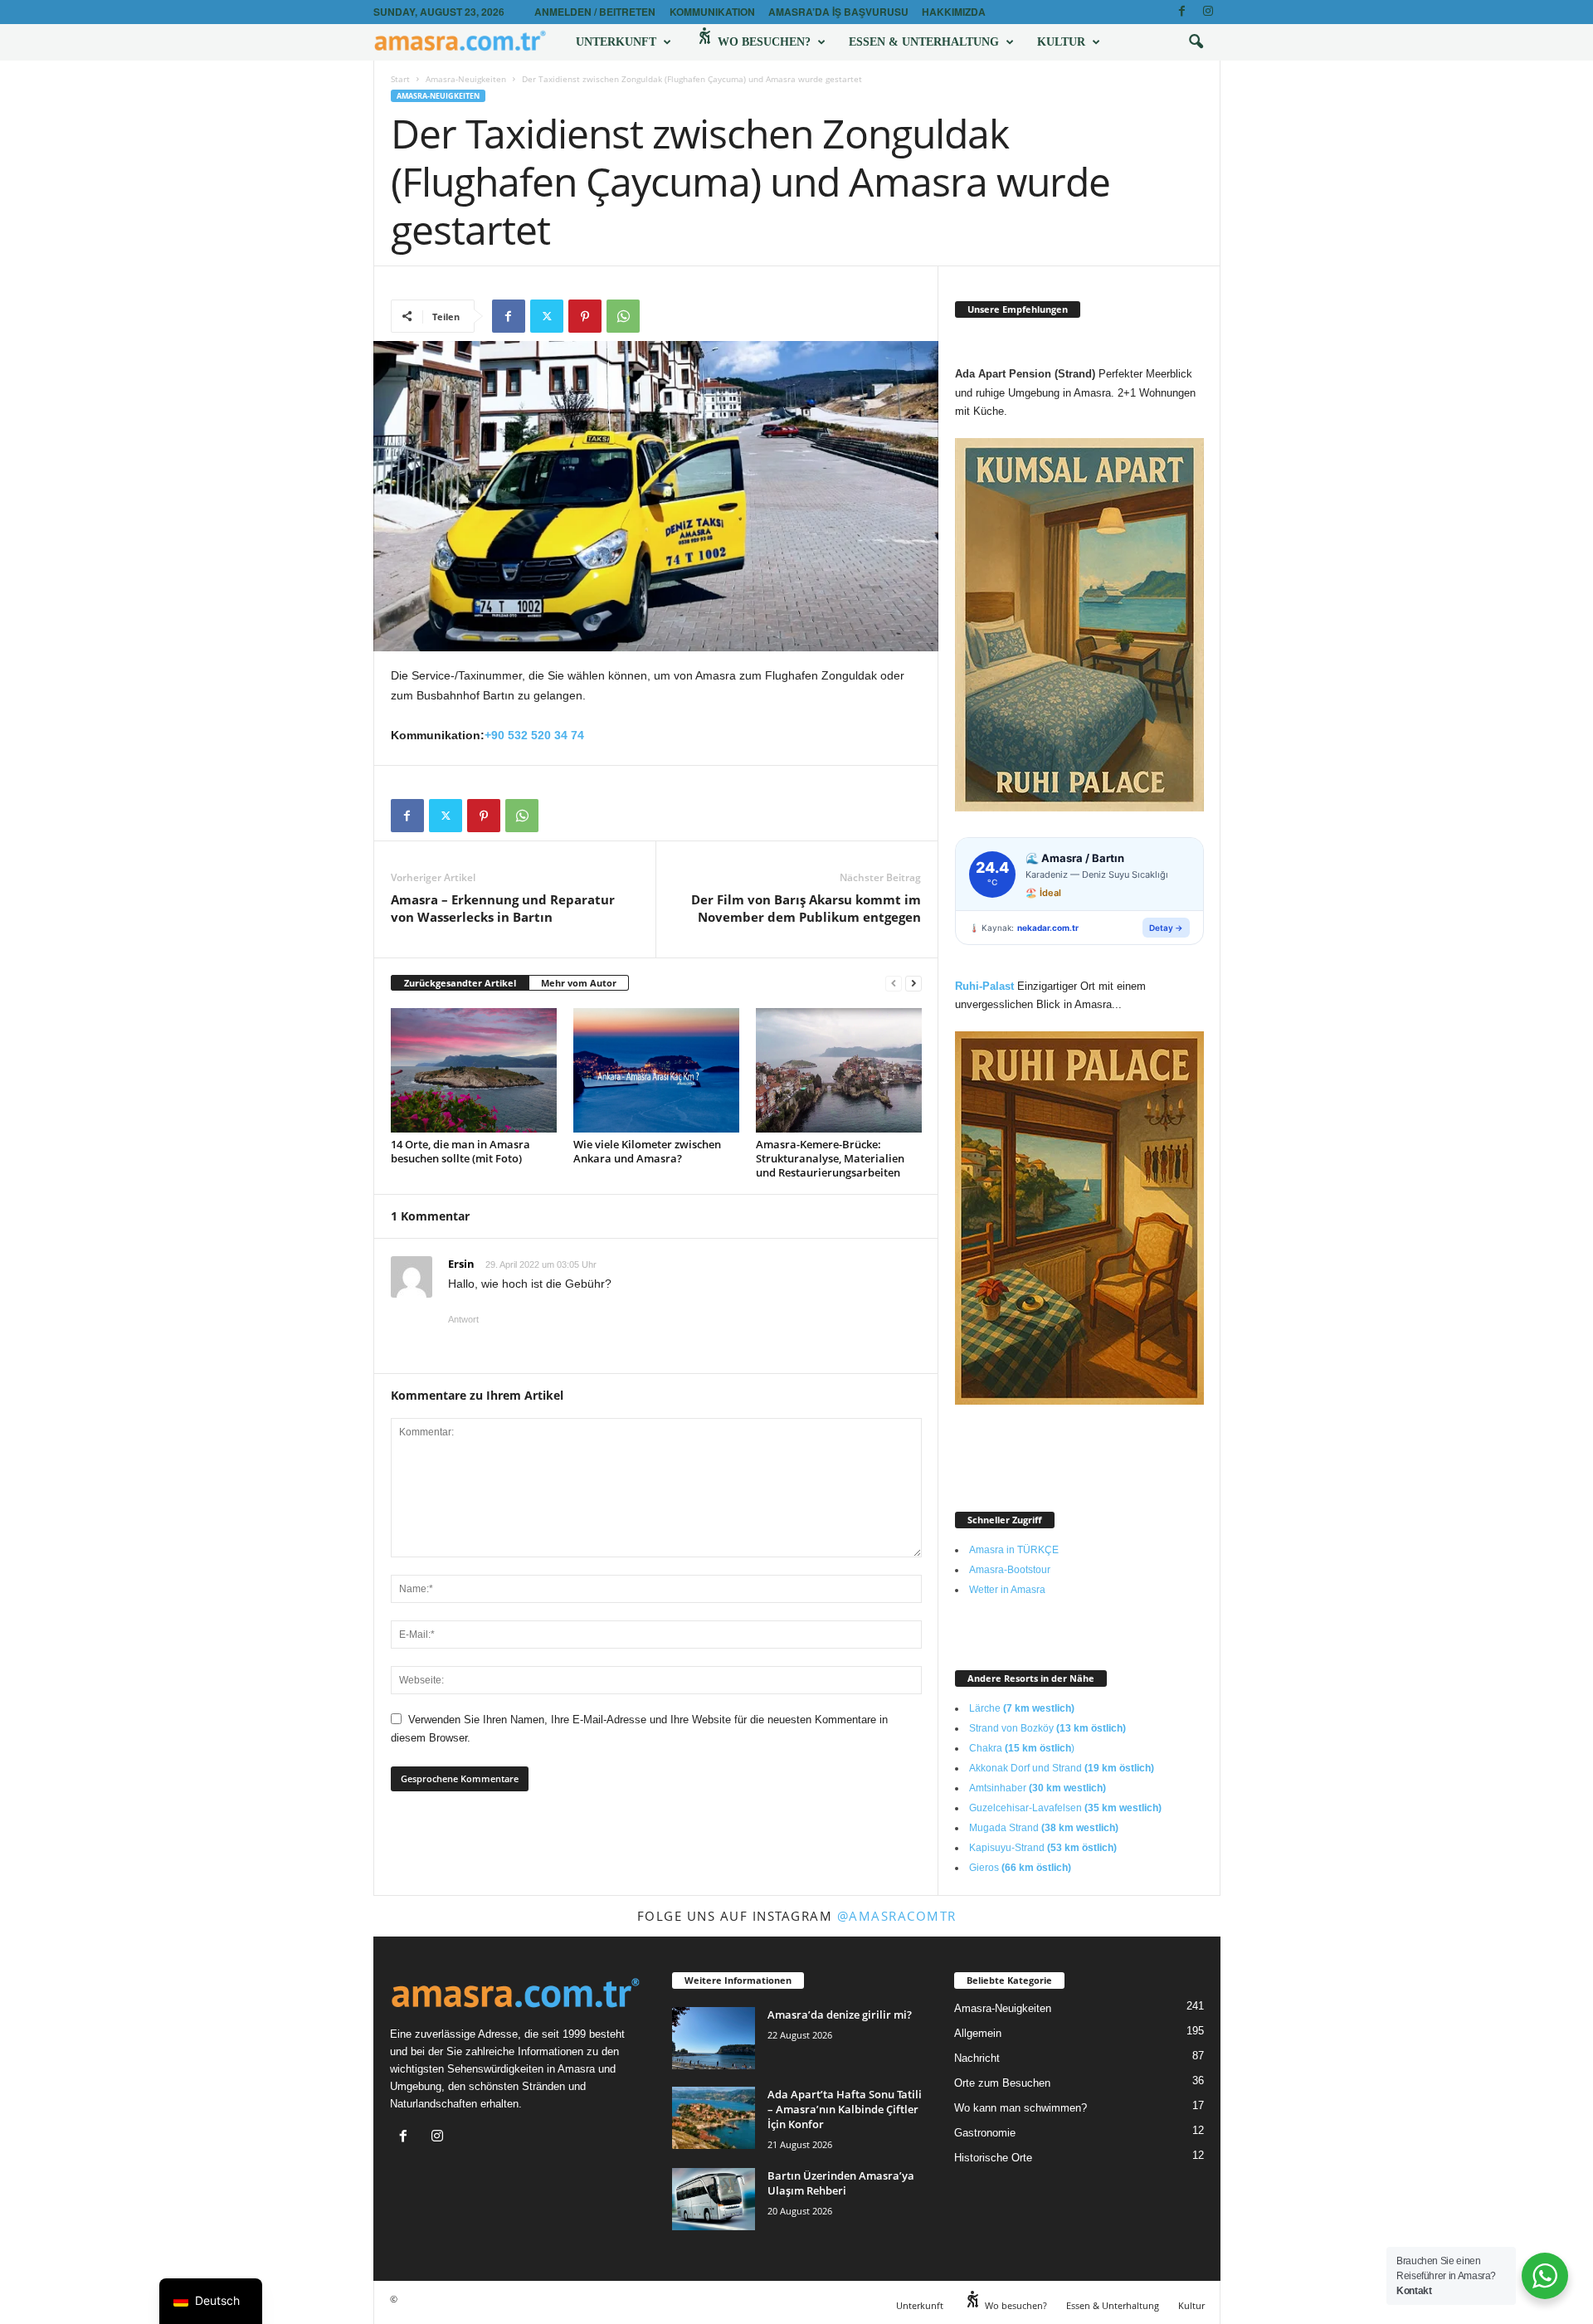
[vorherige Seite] (894, 984)
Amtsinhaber (1038, 1788)
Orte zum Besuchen (1002, 2083)
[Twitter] (547, 316)
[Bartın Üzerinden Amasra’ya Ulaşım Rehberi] (714, 2199)
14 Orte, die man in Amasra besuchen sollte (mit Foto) (460, 1151)
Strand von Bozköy (1047, 1728)
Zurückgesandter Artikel (460, 983)
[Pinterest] (585, 316)
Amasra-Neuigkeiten (466, 79)
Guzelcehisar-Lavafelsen (1065, 1808)
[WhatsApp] (623, 316)
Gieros (1020, 1868)
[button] (1196, 42)
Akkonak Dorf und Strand (1062, 1768)
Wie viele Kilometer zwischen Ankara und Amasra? (647, 1151)
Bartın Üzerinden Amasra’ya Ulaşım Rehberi (841, 2183)
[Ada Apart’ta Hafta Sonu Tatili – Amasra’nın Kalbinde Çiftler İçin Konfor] (714, 2118)
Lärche (1022, 1708)
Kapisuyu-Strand (1043, 1848)
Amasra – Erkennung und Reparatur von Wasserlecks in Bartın (503, 908)
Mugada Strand (1044, 1828)
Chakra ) (1022, 1748)
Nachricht (977, 2058)
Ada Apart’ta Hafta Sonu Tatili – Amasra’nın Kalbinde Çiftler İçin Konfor (845, 2109)
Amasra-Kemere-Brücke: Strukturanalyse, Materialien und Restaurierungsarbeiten (830, 1158)
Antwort (463, 1319)
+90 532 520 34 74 (534, 735)
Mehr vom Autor (579, 983)
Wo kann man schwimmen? (1021, 2108)
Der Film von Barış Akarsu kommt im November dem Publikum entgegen (806, 908)
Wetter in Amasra (1007, 1590)
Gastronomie (985, 2133)
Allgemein (978, 2033)
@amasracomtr (897, 1916)
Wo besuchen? (762, 42)
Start (400, 79)
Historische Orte (993, 2158)
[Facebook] (1182, 12)
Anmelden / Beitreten (595, 12)
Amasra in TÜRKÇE (1014, 1550)
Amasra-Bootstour (1010, 1570)
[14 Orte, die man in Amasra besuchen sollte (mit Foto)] (474, 1070)
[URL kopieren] (661, 316)
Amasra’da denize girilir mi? (840, 2015)
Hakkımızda (954, 12)
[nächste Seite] (913, 984)
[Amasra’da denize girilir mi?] (714, 2038)
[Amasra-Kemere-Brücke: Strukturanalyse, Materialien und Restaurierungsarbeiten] (839, 1070)
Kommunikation (712, 12)
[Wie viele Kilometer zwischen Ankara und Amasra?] (656, 1070)
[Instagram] (1208, 12)
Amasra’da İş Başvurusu (838, 12)
